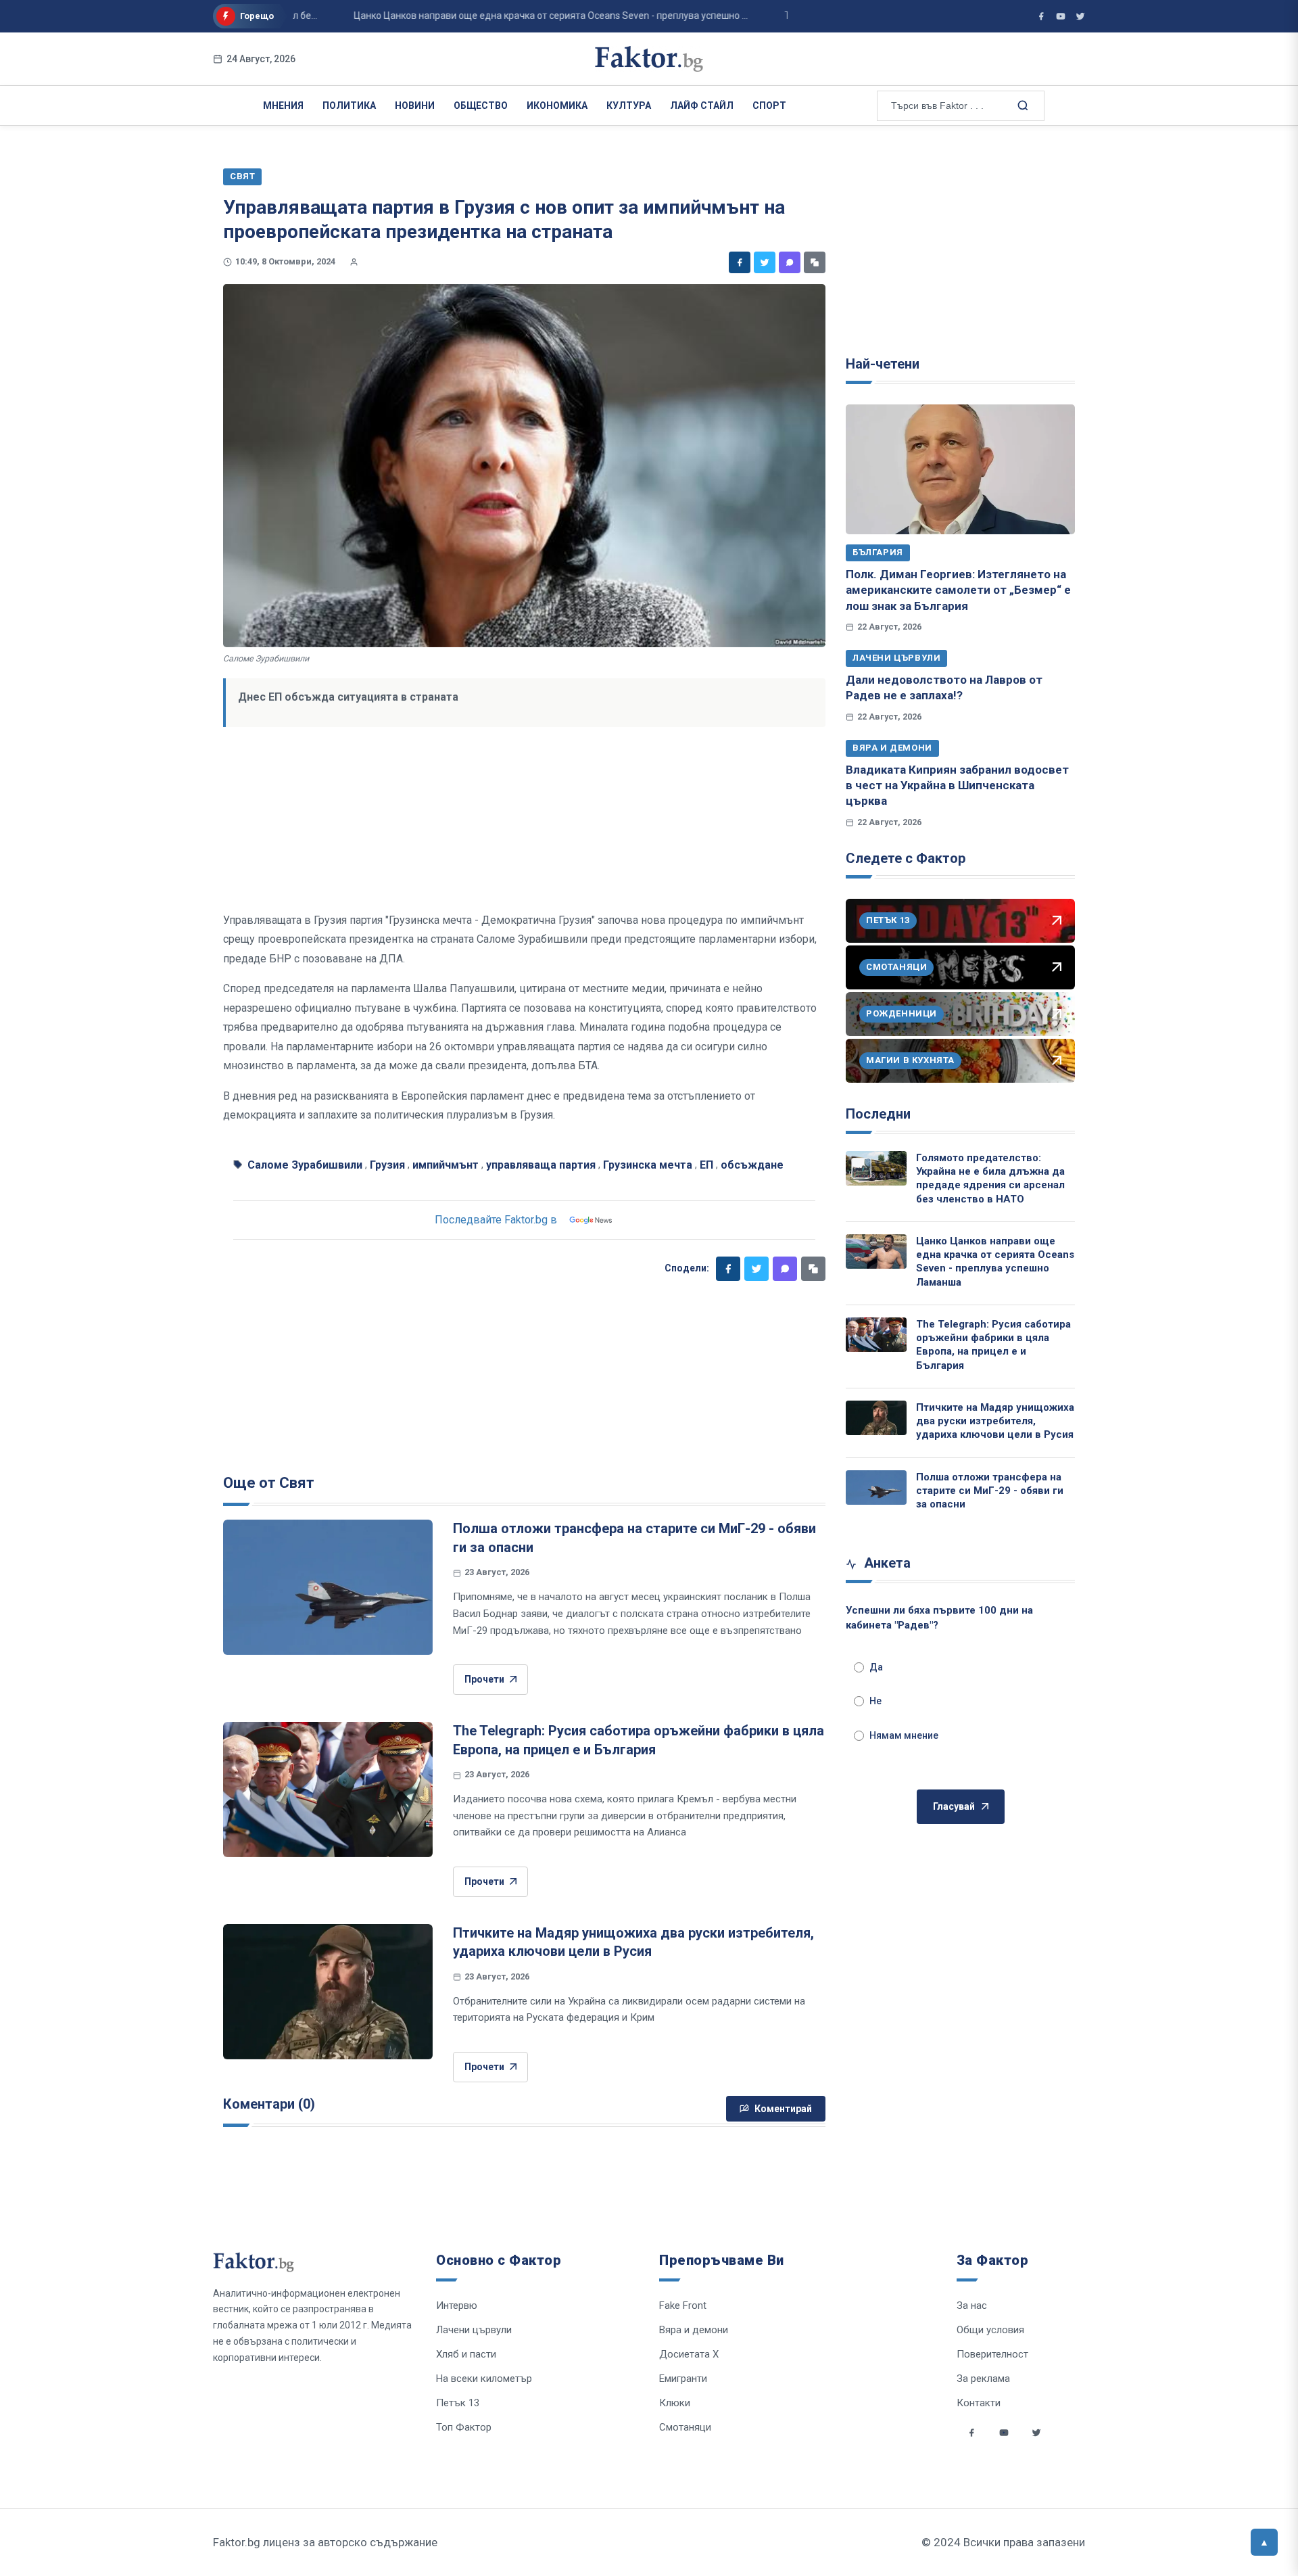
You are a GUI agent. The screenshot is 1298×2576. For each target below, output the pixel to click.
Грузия (387, 1165)
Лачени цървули (896, 658)
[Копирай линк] (815, 262)
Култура (629, 106)
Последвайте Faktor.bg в (496, 1220)
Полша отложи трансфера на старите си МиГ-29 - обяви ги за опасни (990, 1491)
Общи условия (990, 2330)
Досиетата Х (689, 2354)
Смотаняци (685, 2427)
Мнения (283, 106)
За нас (972, 2305)
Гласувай (954, 1806)
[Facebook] (740, 262)
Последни (878, 1114)
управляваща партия (541, 1165)
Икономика (557, 106)
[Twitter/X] (1080, 16)
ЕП (706, 1165)
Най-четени (883, 364)
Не (875, 1701)
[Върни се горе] (1264, 2542)
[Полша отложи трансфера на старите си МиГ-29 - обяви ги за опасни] (328, 1587)
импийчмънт (446, 1165)
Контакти (979, 2403)
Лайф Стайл (702, 106)
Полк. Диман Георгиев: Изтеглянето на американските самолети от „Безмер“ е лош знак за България (958, 590)
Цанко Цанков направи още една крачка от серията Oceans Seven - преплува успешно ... (508, 16)
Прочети (484, 1679)
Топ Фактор (464, 2427)
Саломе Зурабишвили (305, 1165)
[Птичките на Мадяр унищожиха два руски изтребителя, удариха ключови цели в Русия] (328, 1992)
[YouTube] (1061, 16)
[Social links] (971, 2433)
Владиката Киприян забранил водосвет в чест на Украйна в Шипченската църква (957, 786)
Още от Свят (269, 1483)
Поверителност (992, 2354)
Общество (481, 106)
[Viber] (790, 262)
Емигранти (683, 2379)
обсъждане (752, 1165)
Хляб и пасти (466, 2354)
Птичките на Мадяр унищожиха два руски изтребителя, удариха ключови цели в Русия (995, 1421)
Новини (415, 106)
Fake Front (683, 2305)
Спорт (769, 106)
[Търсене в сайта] (1021, 105)
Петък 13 (458, 2403)
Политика (349, 106)
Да (876, 1667)
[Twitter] (765, 262)
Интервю (457, 2305)
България (878, 552)
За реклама (983, 2379)
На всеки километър (484, 2379)
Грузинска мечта (648, 1165)
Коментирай (783, 2109)
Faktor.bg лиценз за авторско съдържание (325, 2542)
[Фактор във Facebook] (1041, 16)
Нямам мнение (904, 1735)
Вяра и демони (892, 748)
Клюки (675, 2403)
